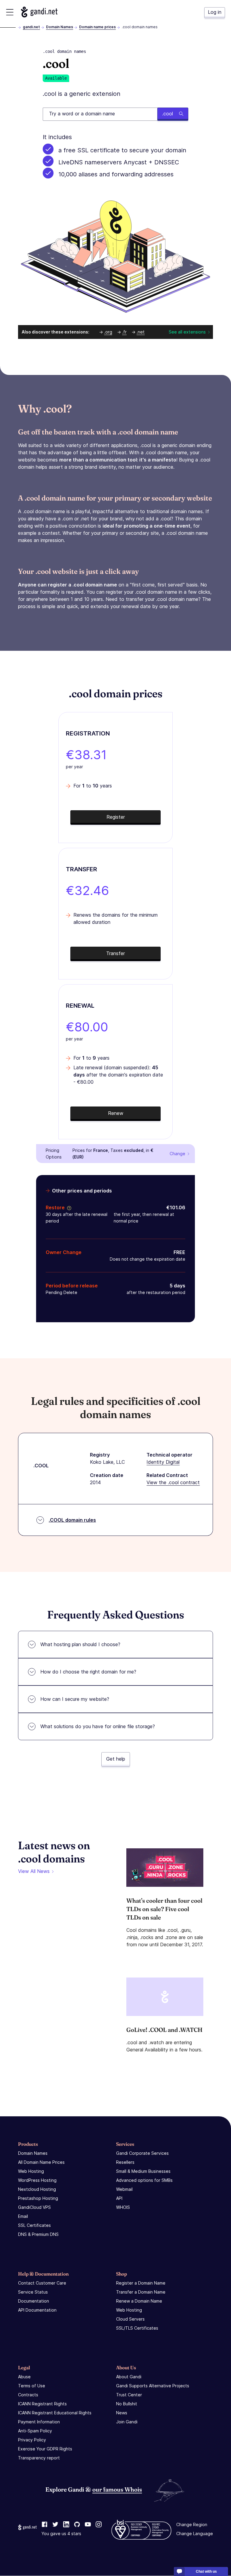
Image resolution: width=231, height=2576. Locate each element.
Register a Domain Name (141, 2283)
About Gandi (129, 2377)
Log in (215, 12)
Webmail (124, 2189)
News (122, 2413)
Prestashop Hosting (38, 2198)
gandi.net (31, 27)
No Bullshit (127, 2404)
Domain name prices (97, 27)
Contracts (28, 2395)
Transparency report (39, 2458)
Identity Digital (163, 1462)
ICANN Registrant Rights (42, 2404)
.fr (124, 332)
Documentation (34, 2301)
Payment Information (39, 2422)
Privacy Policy (32, 2440)
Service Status (33, 2292)
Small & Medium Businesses (143, 2171)
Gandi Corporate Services (142, 2153)
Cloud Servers (130, 2319)
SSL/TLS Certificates (137, 2328)
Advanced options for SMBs (144, 2180)
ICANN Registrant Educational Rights (55, 2413)
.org (108, 332)
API (119, 2198)
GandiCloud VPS (34, 2207)
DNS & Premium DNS (38, 2234)
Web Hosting (31, 2171)
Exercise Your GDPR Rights (45, 2449)
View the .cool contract (173, 1482)
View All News (34, 1871)
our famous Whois (117, 2489)
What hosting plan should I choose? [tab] (80, 1644)
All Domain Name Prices (41, 2162)
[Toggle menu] (10, 12)
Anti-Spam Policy (35, 2431)
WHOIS (123, 2207)
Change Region (192, 2525)
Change (177, 1154)
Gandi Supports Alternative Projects (153, 2386)
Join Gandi (127, 2422)
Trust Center (129, 2395)
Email (23, 2216)
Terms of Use (32, 2386)
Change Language (195, 2534)
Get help (116, 1759)
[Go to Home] (39, 12)
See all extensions (187, 332)
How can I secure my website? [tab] (75, 1699)
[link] (45, 2525)
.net (141, 332)
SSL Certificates (34, 2225)
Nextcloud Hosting (37, 2189)
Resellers (125, 2162)
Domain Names (60, 27)
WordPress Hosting (37, 2180)
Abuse (24, 2377)
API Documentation (37, 2310)
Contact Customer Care (42, 2283)
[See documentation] (68, 1207)
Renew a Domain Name (139, 2301)
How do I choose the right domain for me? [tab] (88, 1672)
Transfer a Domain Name (141, 2292)
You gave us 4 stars (61, 2534)
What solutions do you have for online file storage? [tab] (98, 1726)
